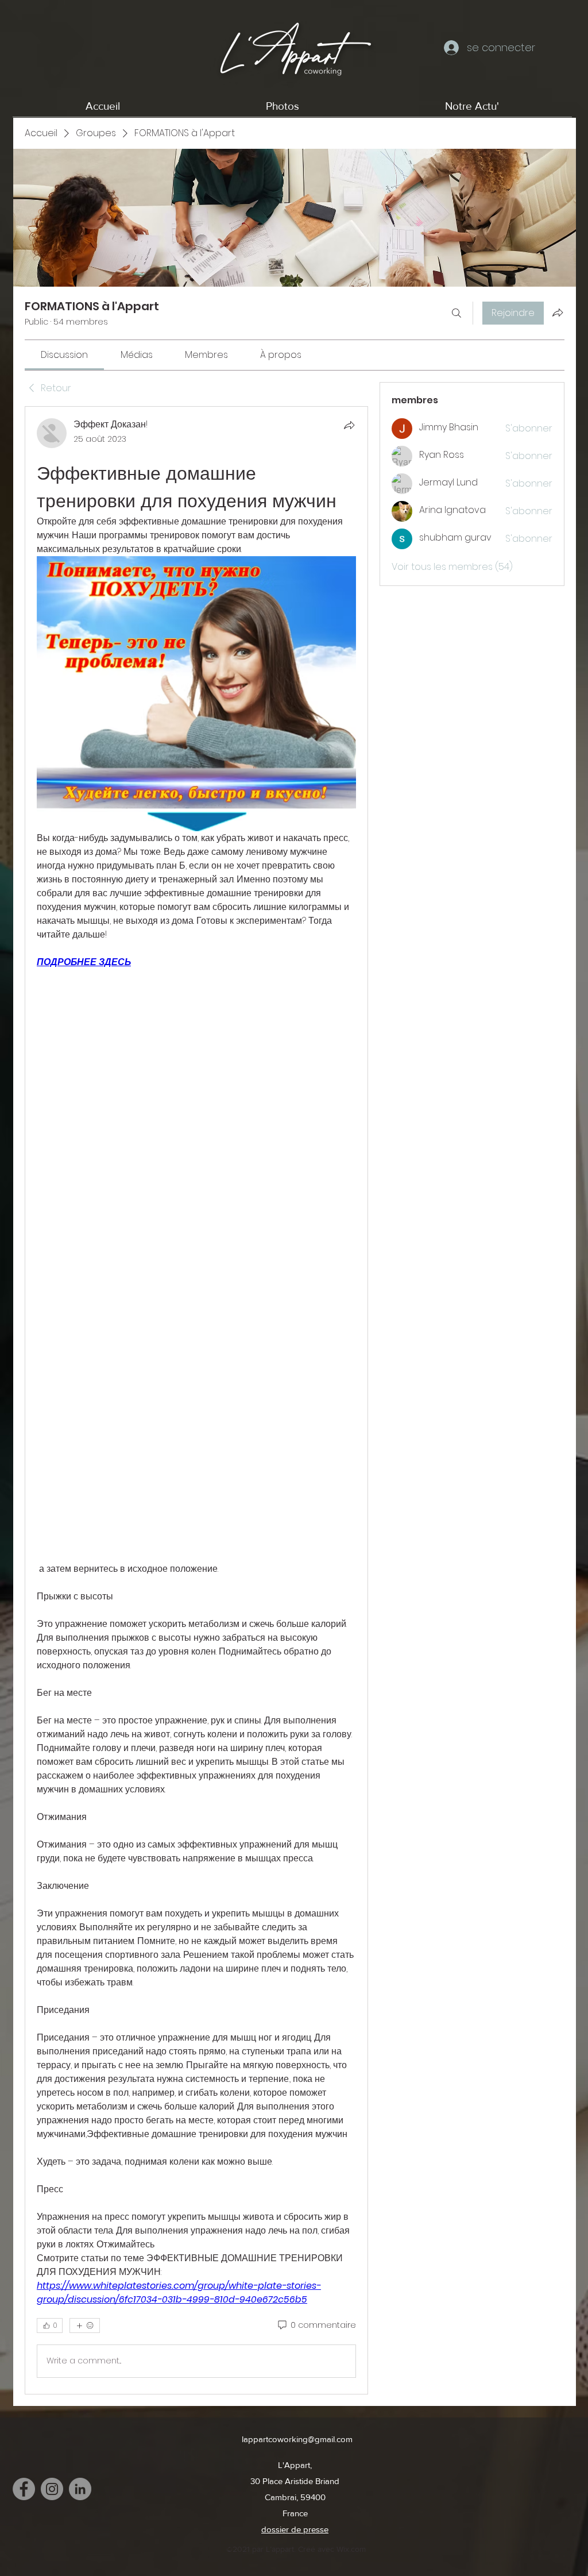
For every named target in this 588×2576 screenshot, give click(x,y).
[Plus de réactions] (85, 2326)
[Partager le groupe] (558, 313)
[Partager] (349, 425)
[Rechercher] (457, 313)
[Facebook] (24, 2489)
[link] (64, 355)
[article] (196, 1400)
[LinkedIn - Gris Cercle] (80, 2489)
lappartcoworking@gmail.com (297, 2439)
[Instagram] (52, 2489)
